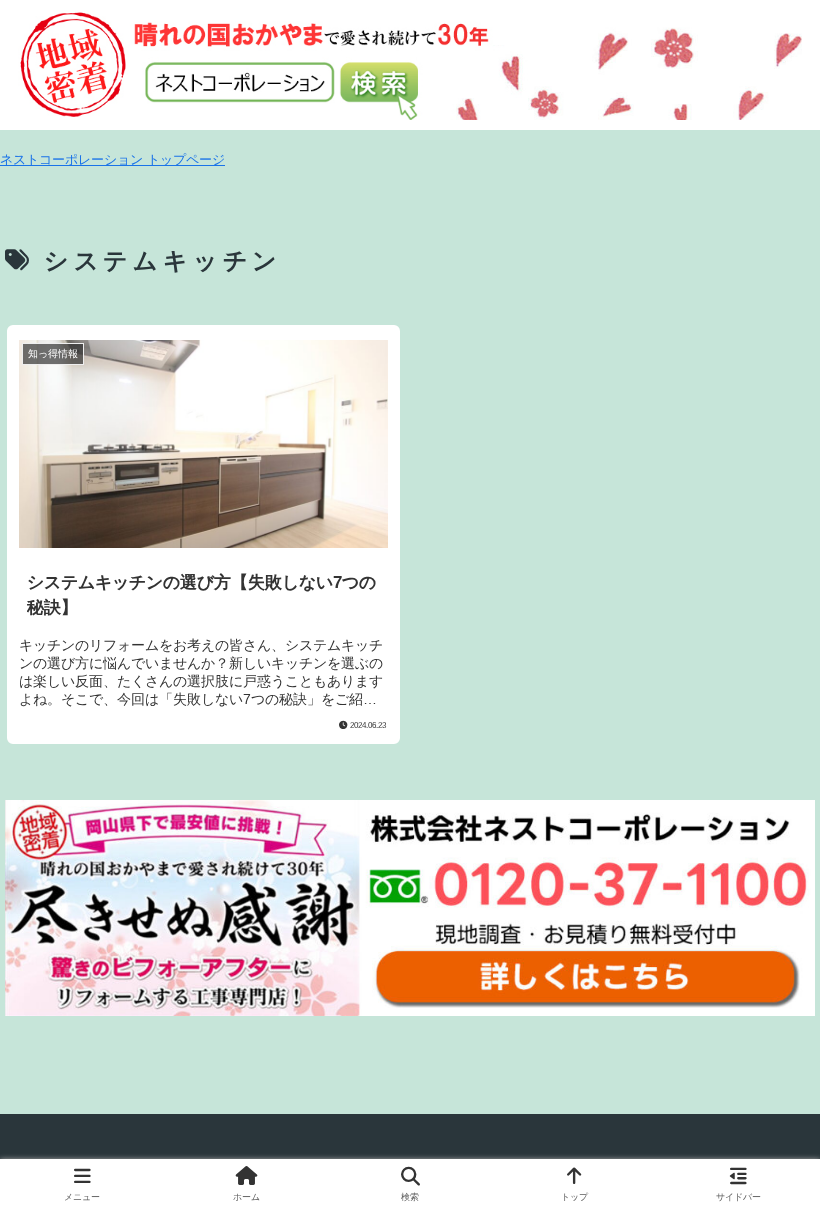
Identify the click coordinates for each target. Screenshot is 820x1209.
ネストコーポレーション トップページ (112, 159)
